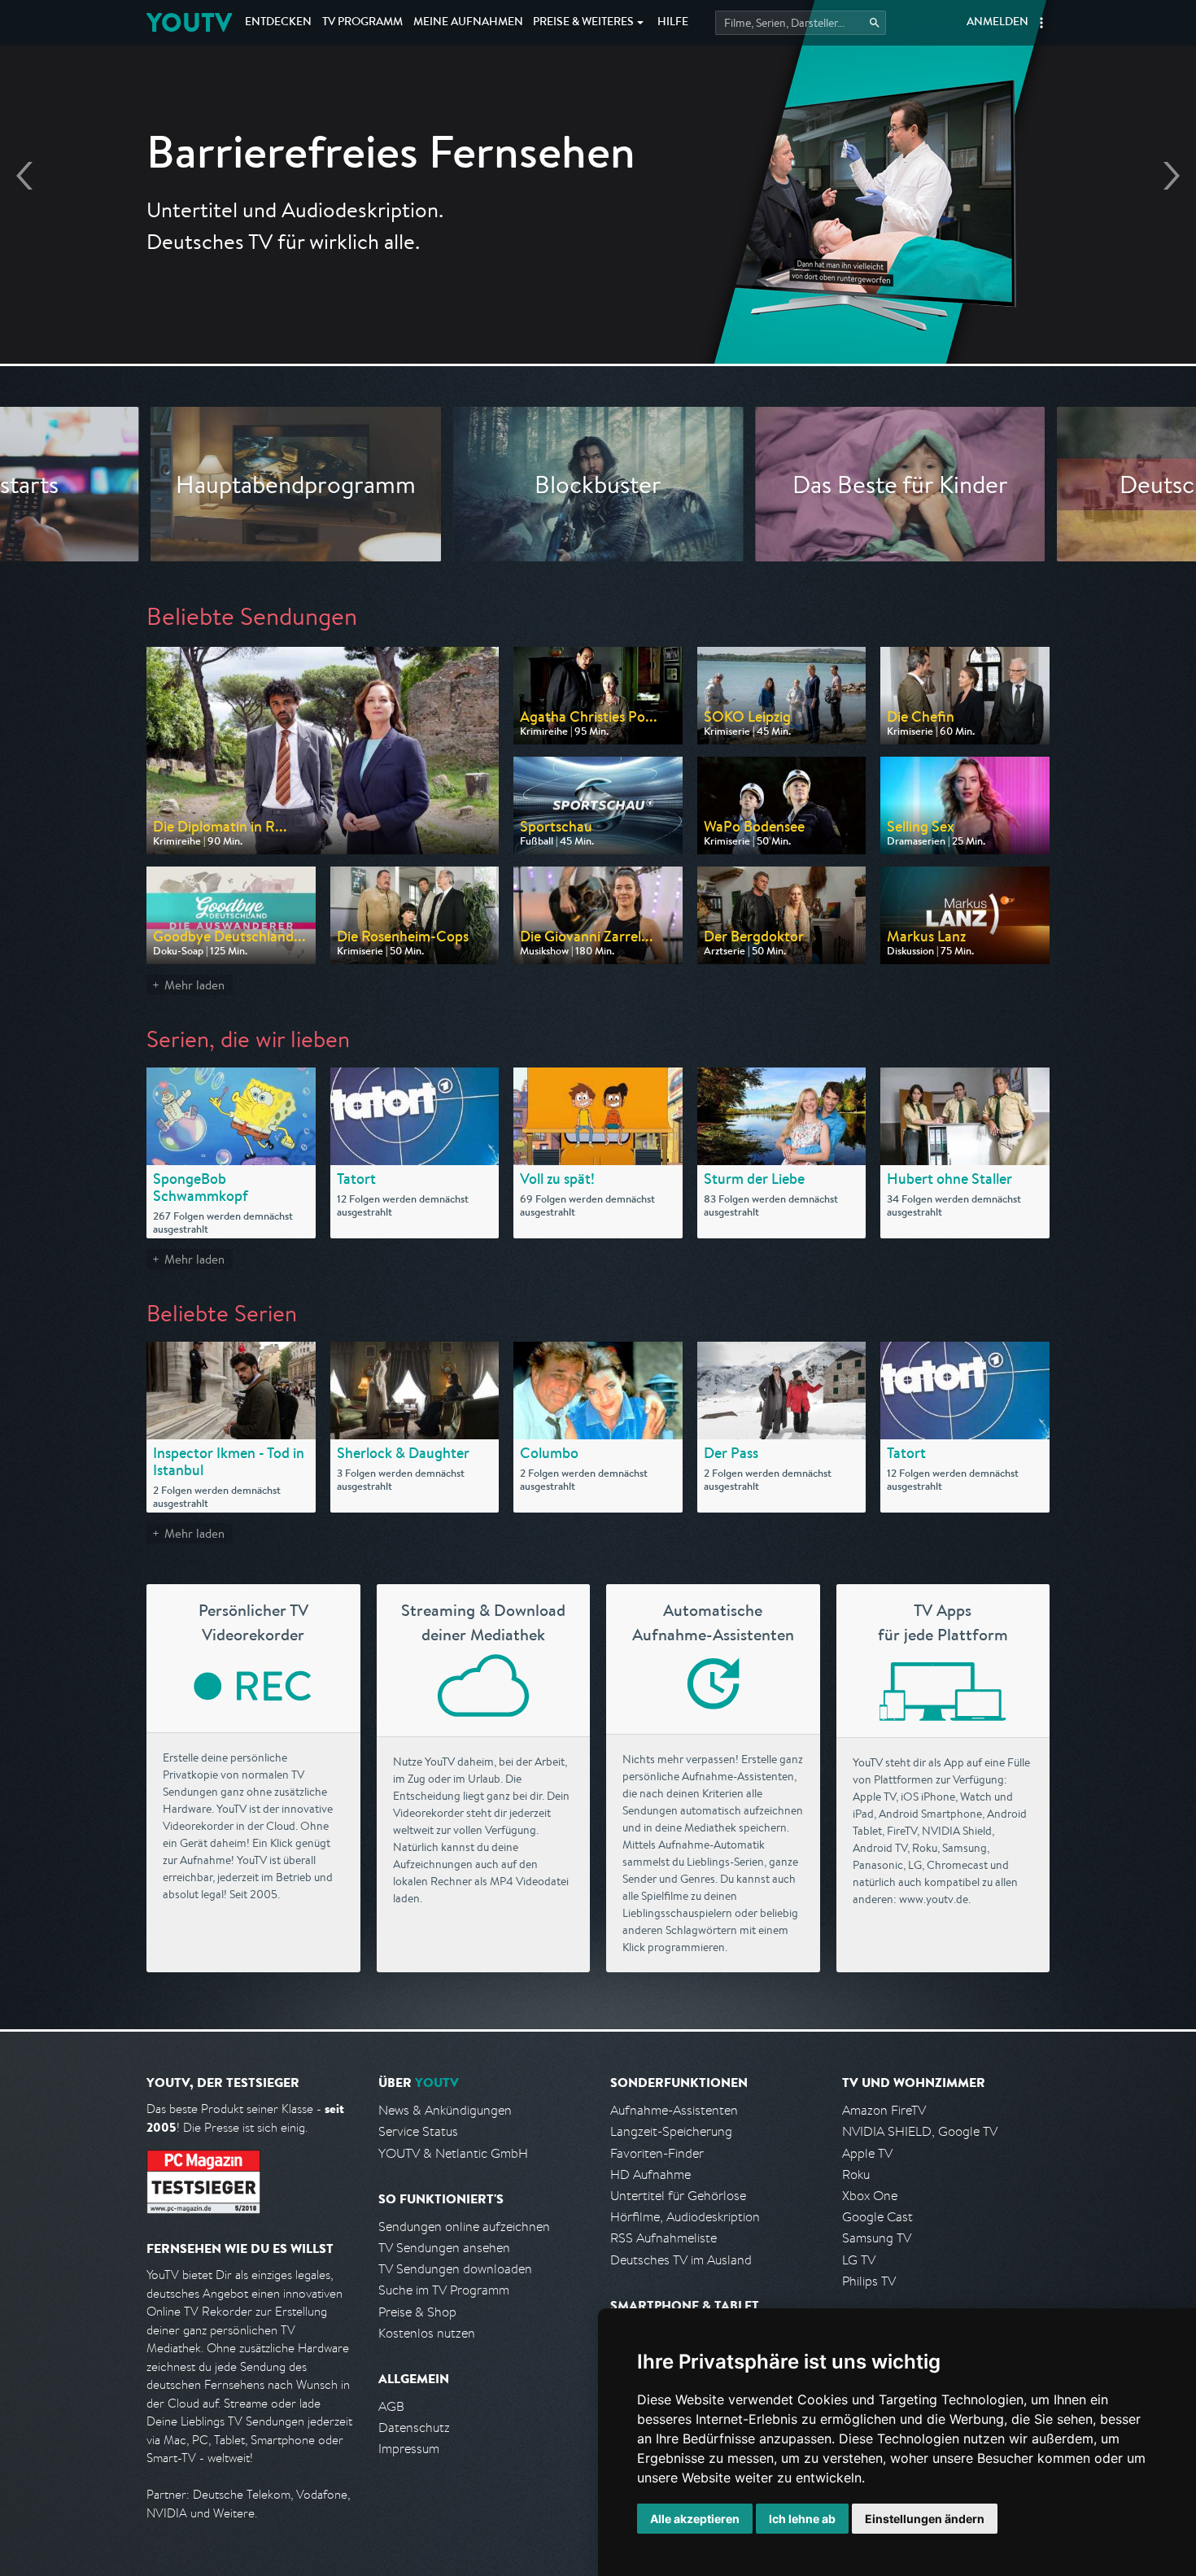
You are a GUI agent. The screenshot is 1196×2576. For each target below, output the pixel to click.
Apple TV (867, 2153)
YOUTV (189, 22)
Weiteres (583, 23)
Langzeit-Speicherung (671, 2131)
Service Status (418, 2131)
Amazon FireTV (884, 2110)
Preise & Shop (417, 2312)
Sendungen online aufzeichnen (464, 2227)
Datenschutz (414, 2428)
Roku (856, 2174)
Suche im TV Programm (444, 2290)
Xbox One (870, 2196)
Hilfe (673, 23)
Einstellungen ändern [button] (925, 2519)
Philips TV (869, 2281)
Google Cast (877, 2217)
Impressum (409, 2449)
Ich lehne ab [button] (802, 2519)
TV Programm (362, 23)
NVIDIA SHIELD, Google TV (920, 2131)
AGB (391, 2406)
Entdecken (278, 23)
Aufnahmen (468, 23)
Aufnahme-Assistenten (674, 2110)
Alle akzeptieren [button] (695, 2519)
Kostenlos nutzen (427, 2333)
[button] (1041, 23)
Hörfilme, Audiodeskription (685, 2217)
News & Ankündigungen (445, 2110)
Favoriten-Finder (657, 2153)
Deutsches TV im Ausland (681, 2260)
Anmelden (997, 23)
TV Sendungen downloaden (455, 2269)
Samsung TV (877, 2238)
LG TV (859, 2260)
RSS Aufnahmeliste (663, 2238)
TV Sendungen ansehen (444, 2248)
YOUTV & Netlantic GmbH (453, 2153)
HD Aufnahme (650, 2174)
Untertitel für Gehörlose (678, 2196)
